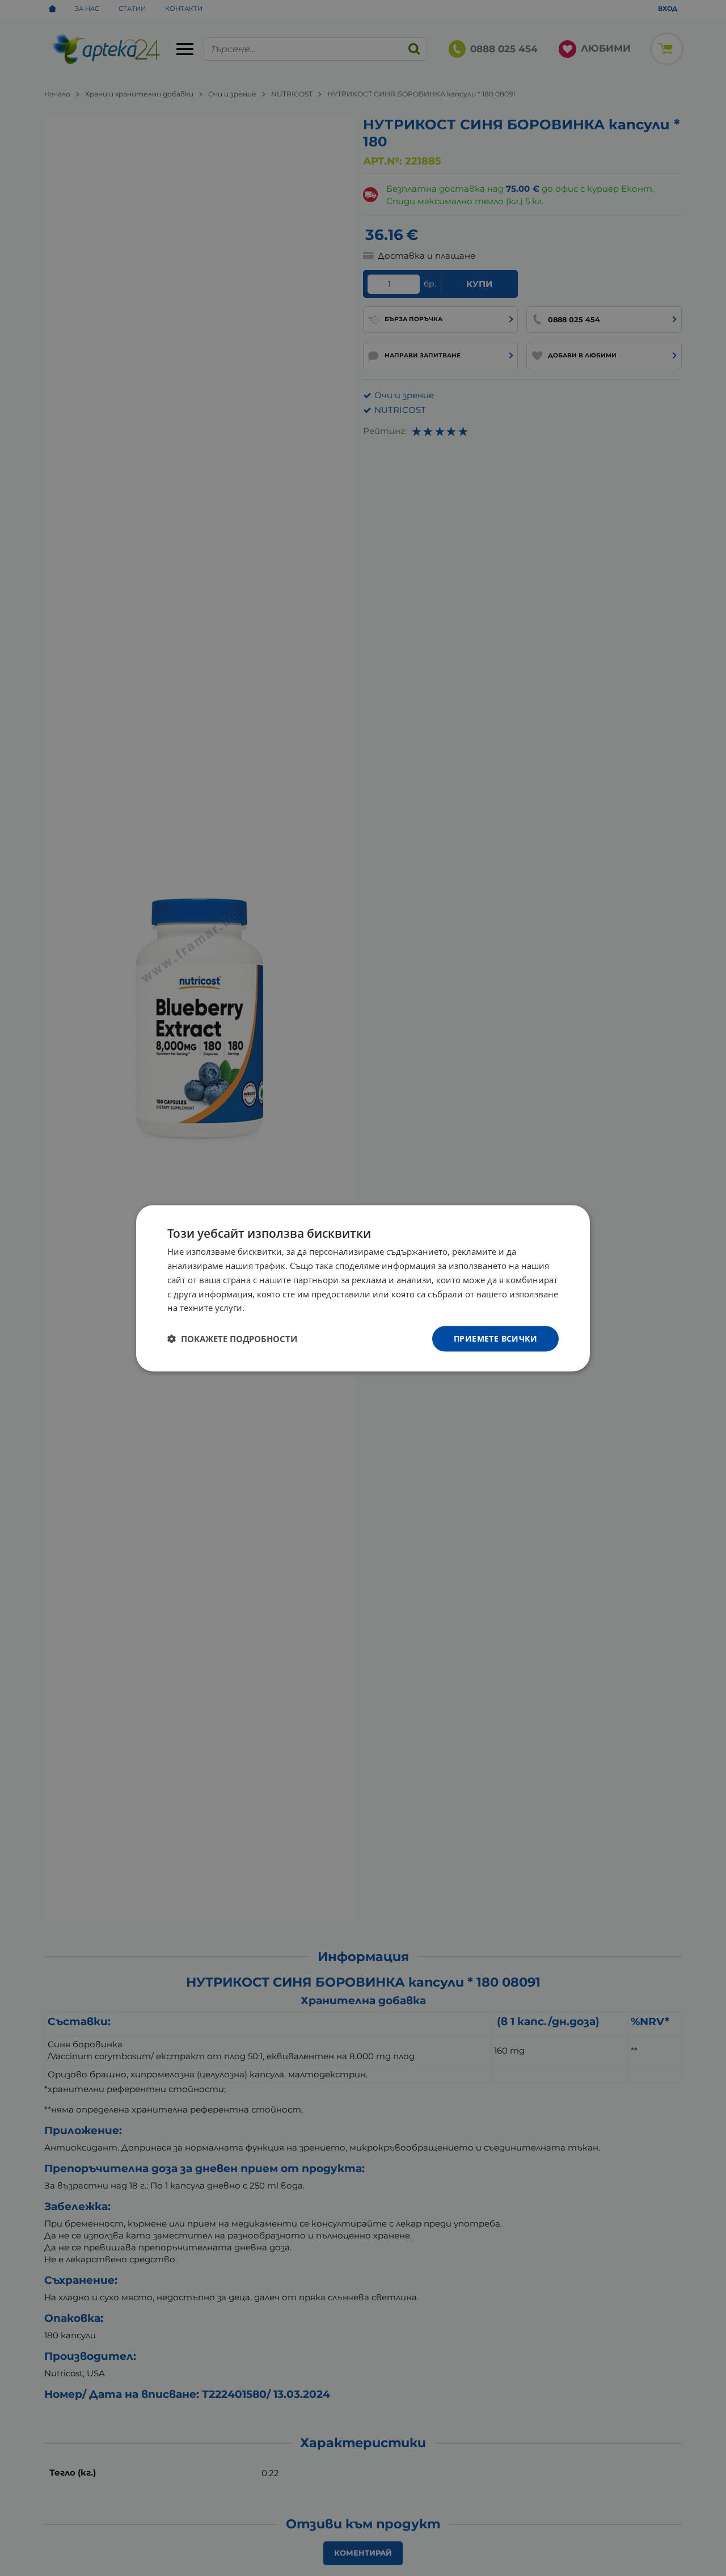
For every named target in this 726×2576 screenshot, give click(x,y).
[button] (232, 1339)
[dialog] (363, 1288)
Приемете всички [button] (495, 1338)
